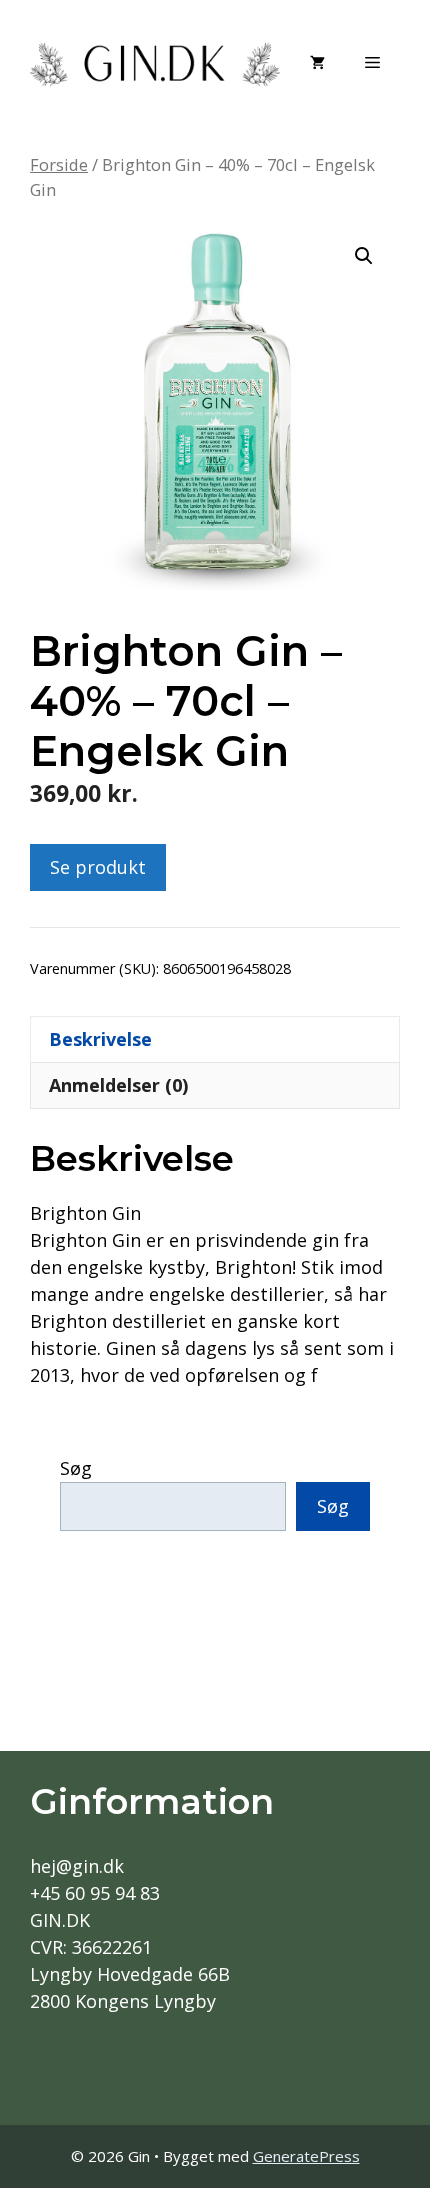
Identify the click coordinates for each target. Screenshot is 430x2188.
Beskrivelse (100, 1039)
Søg (76, 1468)
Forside (59, 164)
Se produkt (98, 867)
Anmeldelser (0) (118, 1085)
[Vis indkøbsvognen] (317, 62)
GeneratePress (306, 2156)
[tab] (215, 1039)
